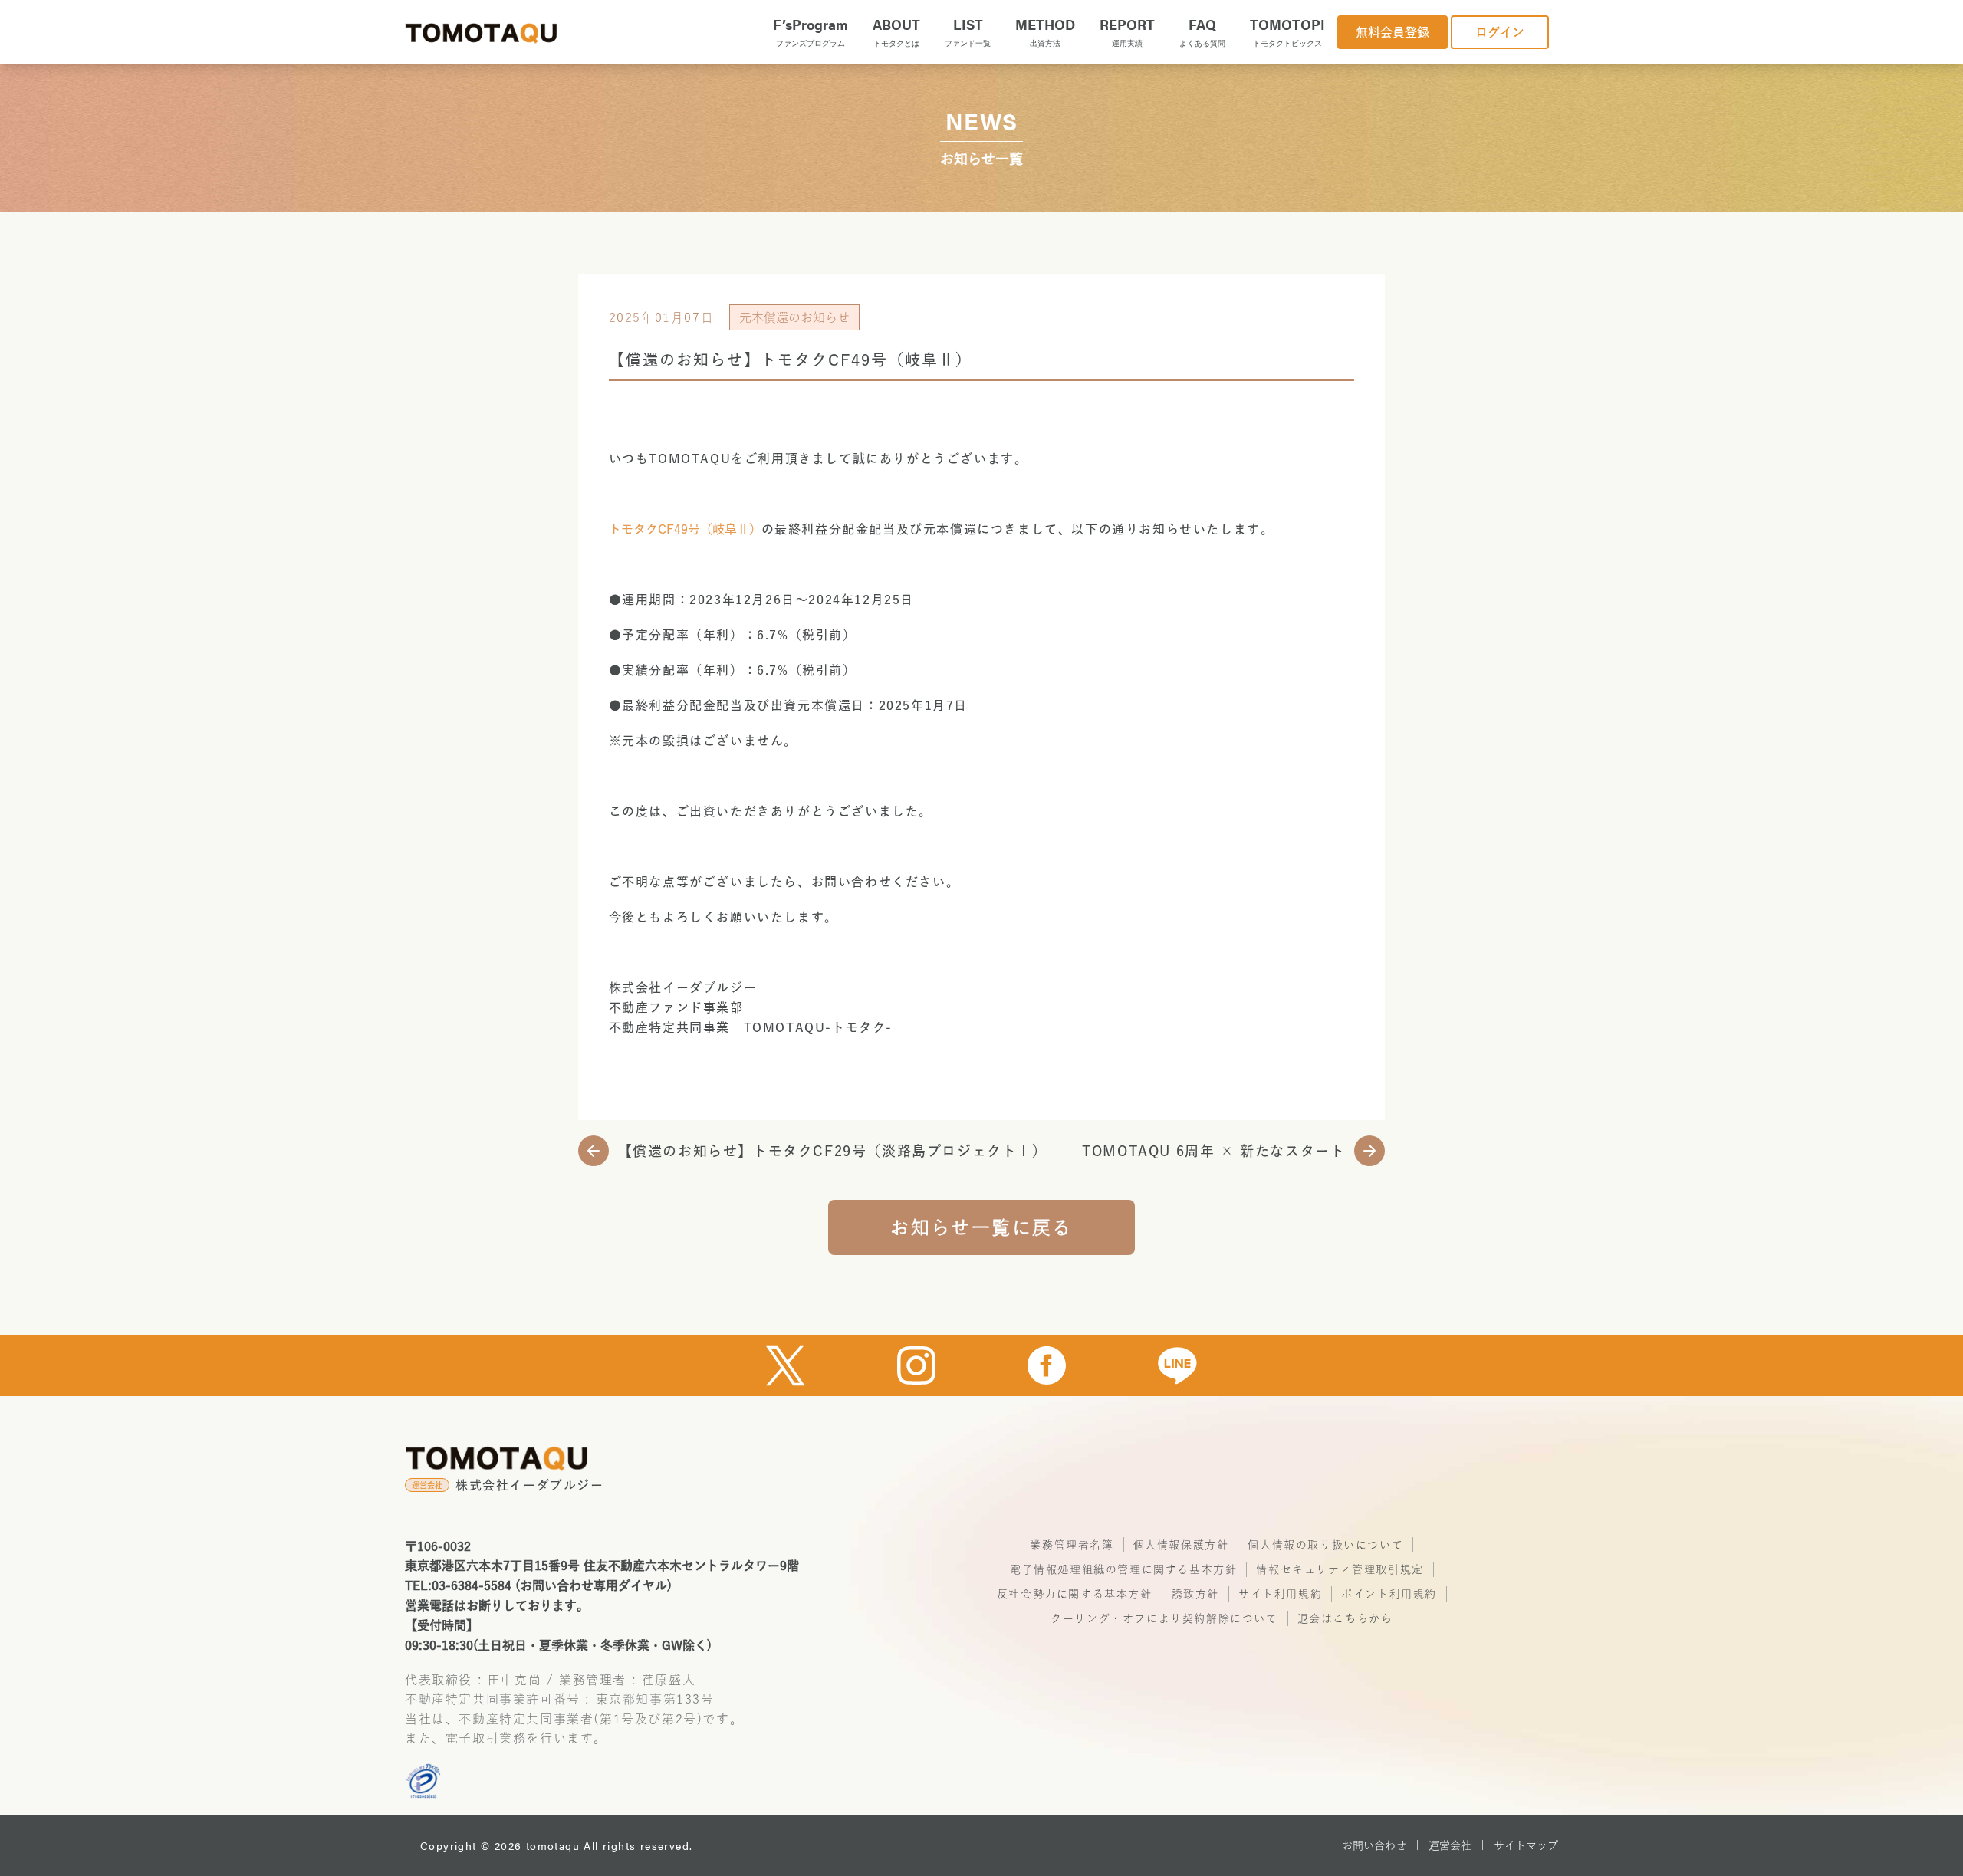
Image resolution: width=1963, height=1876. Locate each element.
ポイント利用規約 (1389, 1594)
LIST (968, 31)
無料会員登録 (1393, 32)
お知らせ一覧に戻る (981, 1227)
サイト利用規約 (1280, 1594)
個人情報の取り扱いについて (1325, 1545)
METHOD (1045, 31)
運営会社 (1450, 1845)
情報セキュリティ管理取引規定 (1340, 1569)
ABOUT (896, 31)
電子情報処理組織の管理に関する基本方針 (1123, 1569)
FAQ (1202, 31)
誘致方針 (1195, 1594)
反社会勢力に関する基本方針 (1075, 1594)
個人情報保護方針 (1181, 1545)
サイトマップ (1526, 1845)
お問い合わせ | (1381, 1845)
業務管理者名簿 (1072, 1545)
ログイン (1500, 32)
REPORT (1127, 31)
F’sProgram (811, 31)
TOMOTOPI (1287, 31)
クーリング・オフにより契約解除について (1164, 1618)
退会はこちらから (1345, 1618)
